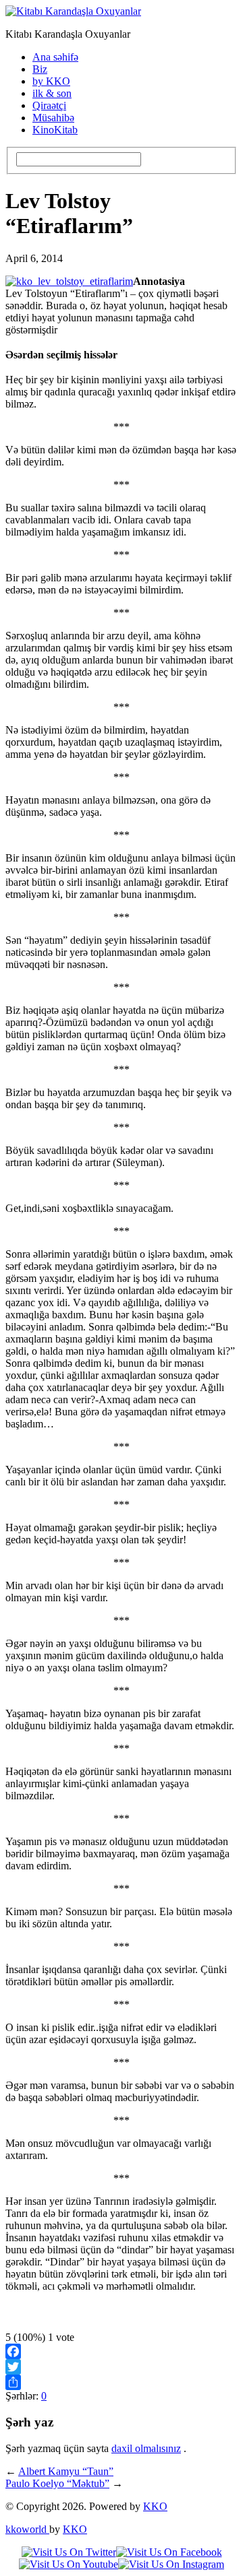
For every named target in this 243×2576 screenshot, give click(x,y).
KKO (155, 2506)
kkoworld (27, 2529)
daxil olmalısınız (146, 2448)
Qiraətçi (49, 105)
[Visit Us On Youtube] (69, 2564)
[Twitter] (122, 2367)
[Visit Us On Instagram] (171, 2564)
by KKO (51, 81)
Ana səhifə (55, 57)
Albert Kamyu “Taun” (66, 2471)
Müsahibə (53, 118)
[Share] (122, 2382)
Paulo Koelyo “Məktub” (57, 2483)
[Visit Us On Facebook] (169, 2552)
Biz (40, 69)
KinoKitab (55, 130)
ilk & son (52, 93)
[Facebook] (122, 2351)
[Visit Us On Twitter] (69, 2552)
